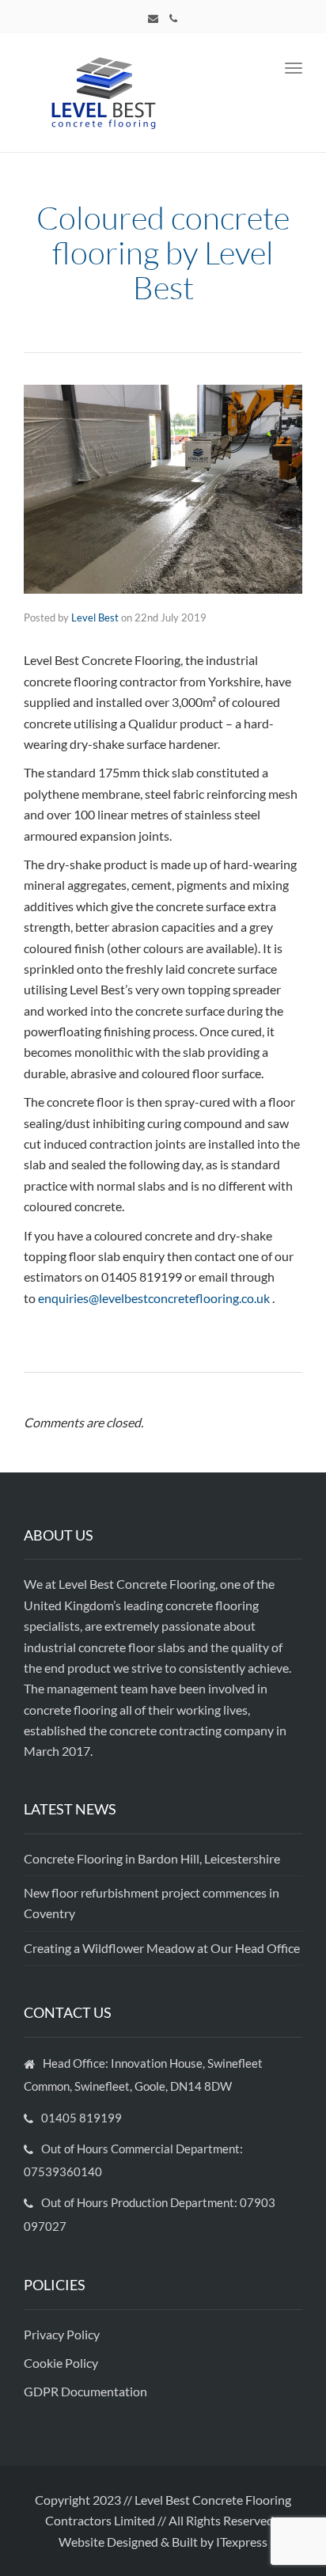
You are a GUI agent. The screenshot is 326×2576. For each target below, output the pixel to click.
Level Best (95, 617)
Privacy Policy (63, 2334)
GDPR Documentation (85, 2391)
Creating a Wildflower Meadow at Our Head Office (162, 1948)
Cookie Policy (62, 2363)
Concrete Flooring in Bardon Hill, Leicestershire (152, 1858)
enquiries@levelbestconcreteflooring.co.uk (154, 1298)
